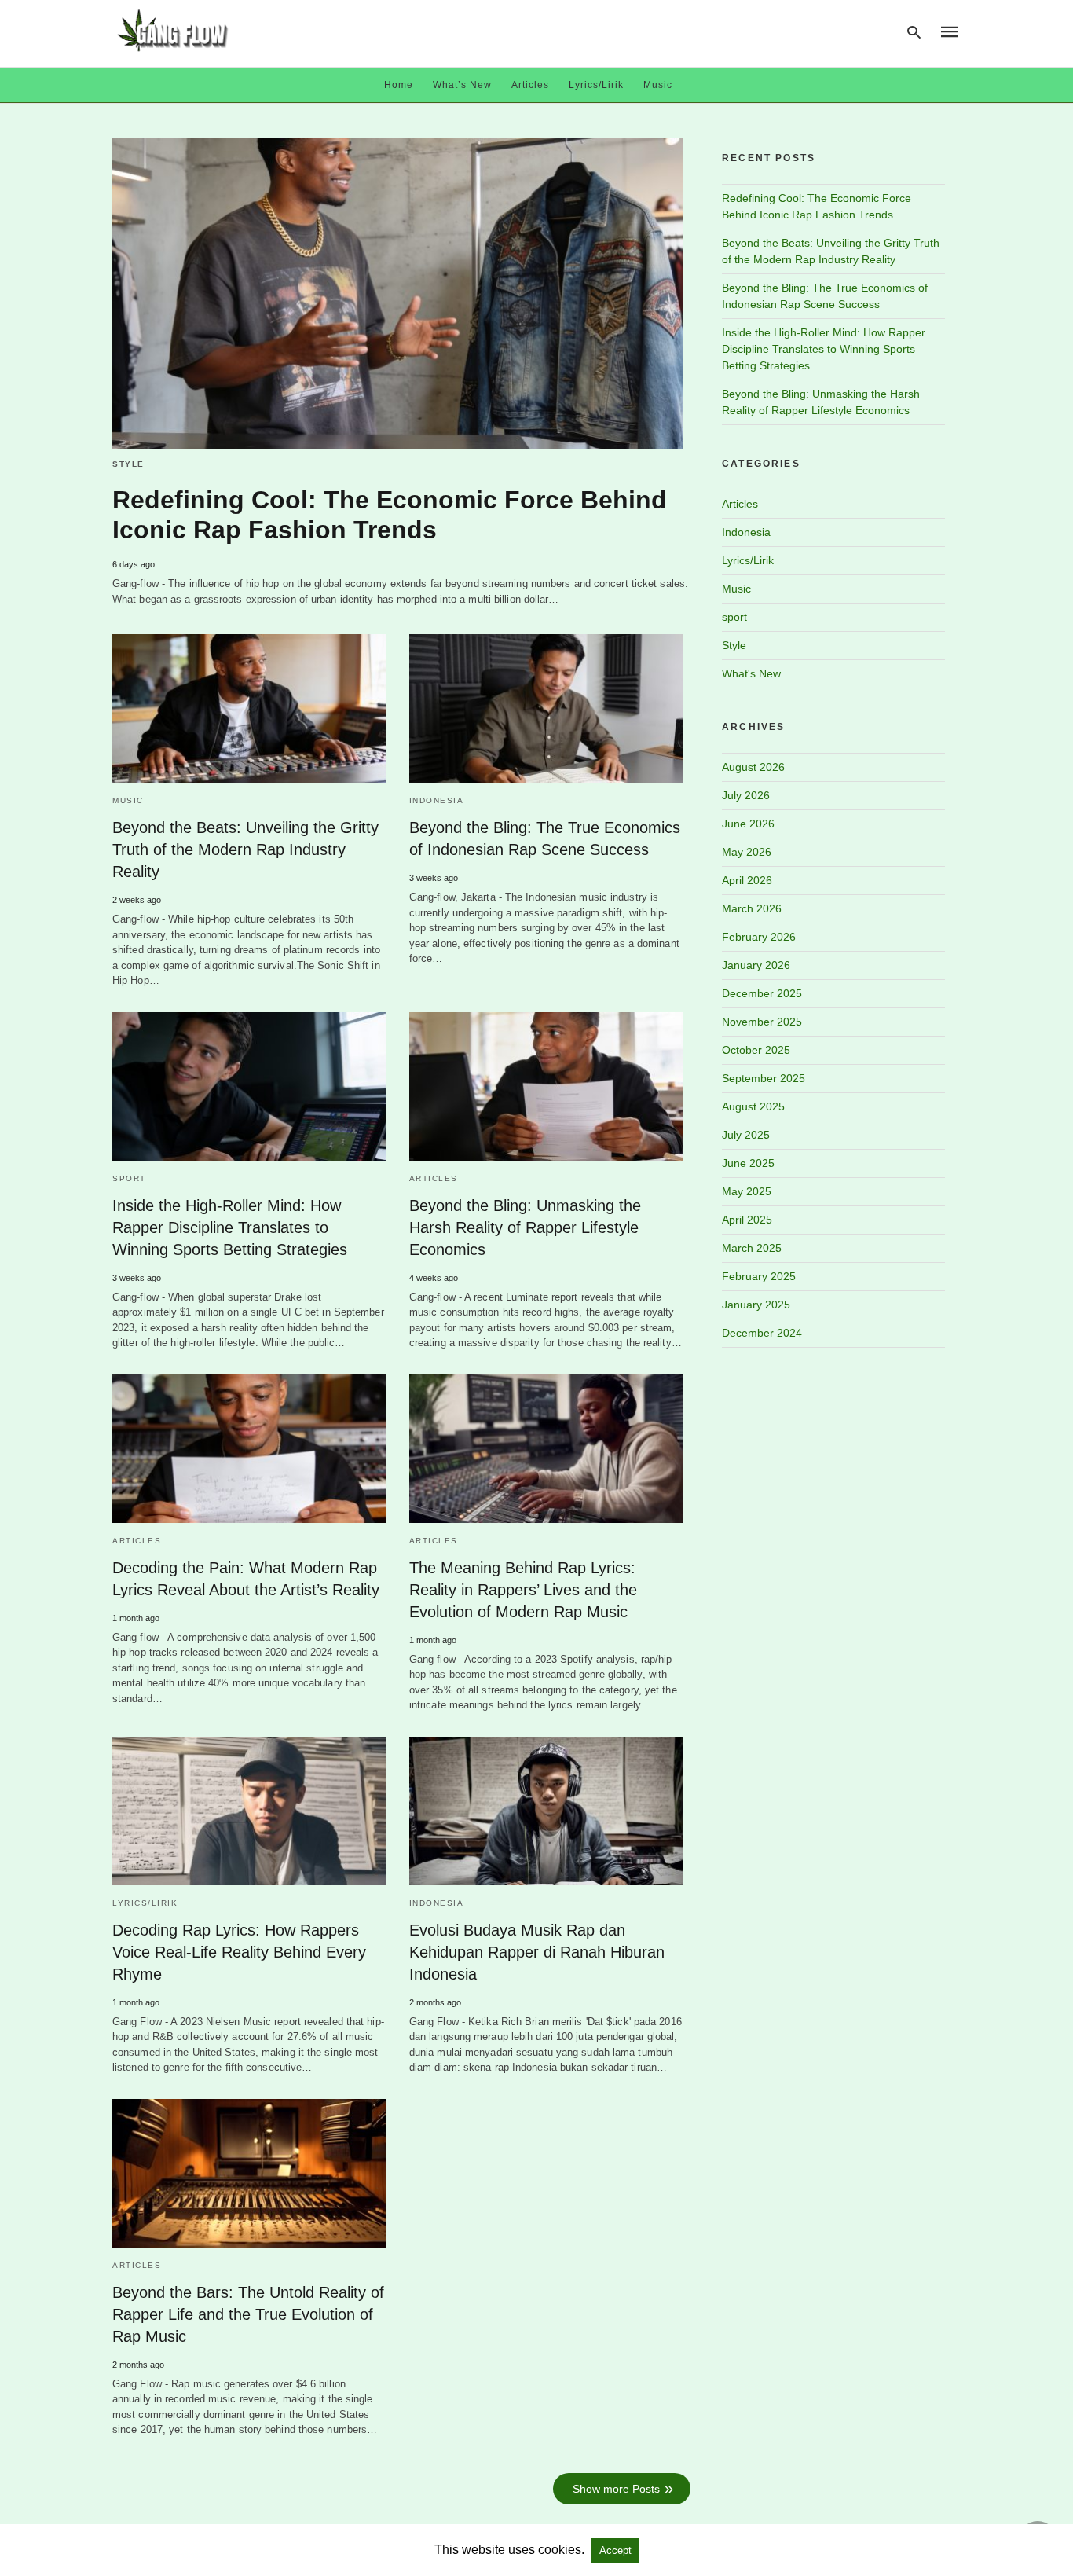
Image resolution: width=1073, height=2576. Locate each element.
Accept (615, 2550)
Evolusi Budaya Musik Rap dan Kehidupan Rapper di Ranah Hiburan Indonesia (537, 1952)
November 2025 (762, 1022)
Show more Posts (616, 2489)
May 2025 (747, 1191)
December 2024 (762, 1333)
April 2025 (747, 1220)
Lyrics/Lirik (596, 85)
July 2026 (746, 795)
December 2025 (762, 993)
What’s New (462, 85)
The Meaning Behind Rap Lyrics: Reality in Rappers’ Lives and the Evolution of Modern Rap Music (523, 1590)
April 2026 (747, 880)
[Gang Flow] (173, 30)
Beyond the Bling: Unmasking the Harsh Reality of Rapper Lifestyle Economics (525, 1227)
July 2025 (746, 1135)
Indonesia (437, 800)
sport (129, 1178)
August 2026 (753, 767)
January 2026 (756, 965)
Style (128, 464)
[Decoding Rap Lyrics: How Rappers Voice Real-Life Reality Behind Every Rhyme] (249, 1811)
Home (399, 85)
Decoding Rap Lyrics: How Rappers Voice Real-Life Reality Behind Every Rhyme (239, 1952)
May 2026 (747, 852)
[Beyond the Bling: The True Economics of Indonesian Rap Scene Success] (546, 708)
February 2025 (759, 1276)
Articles (530, 85)
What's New (751, 673)
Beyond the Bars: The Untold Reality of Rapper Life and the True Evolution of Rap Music (248, 2314)
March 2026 (752, 908)
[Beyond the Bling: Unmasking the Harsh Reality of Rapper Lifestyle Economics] (546, 1086)
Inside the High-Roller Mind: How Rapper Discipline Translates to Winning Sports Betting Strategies (230, 1227)
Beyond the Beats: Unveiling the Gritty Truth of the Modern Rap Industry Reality (245, 849)
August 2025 (753, 1106)
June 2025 (748, 1163)
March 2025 (752, 1248)
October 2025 (756, 1050)
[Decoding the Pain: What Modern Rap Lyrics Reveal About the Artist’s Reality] (249, 1449)
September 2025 (764, 1078)
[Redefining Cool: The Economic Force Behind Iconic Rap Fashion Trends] (397, 294)
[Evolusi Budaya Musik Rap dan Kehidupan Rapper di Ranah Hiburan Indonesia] (546, 1811)
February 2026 (759, 937)
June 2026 (748, 824)
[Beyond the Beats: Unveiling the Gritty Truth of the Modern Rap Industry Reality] (249, 708)
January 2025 (756, 1305)
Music (658, 85)
